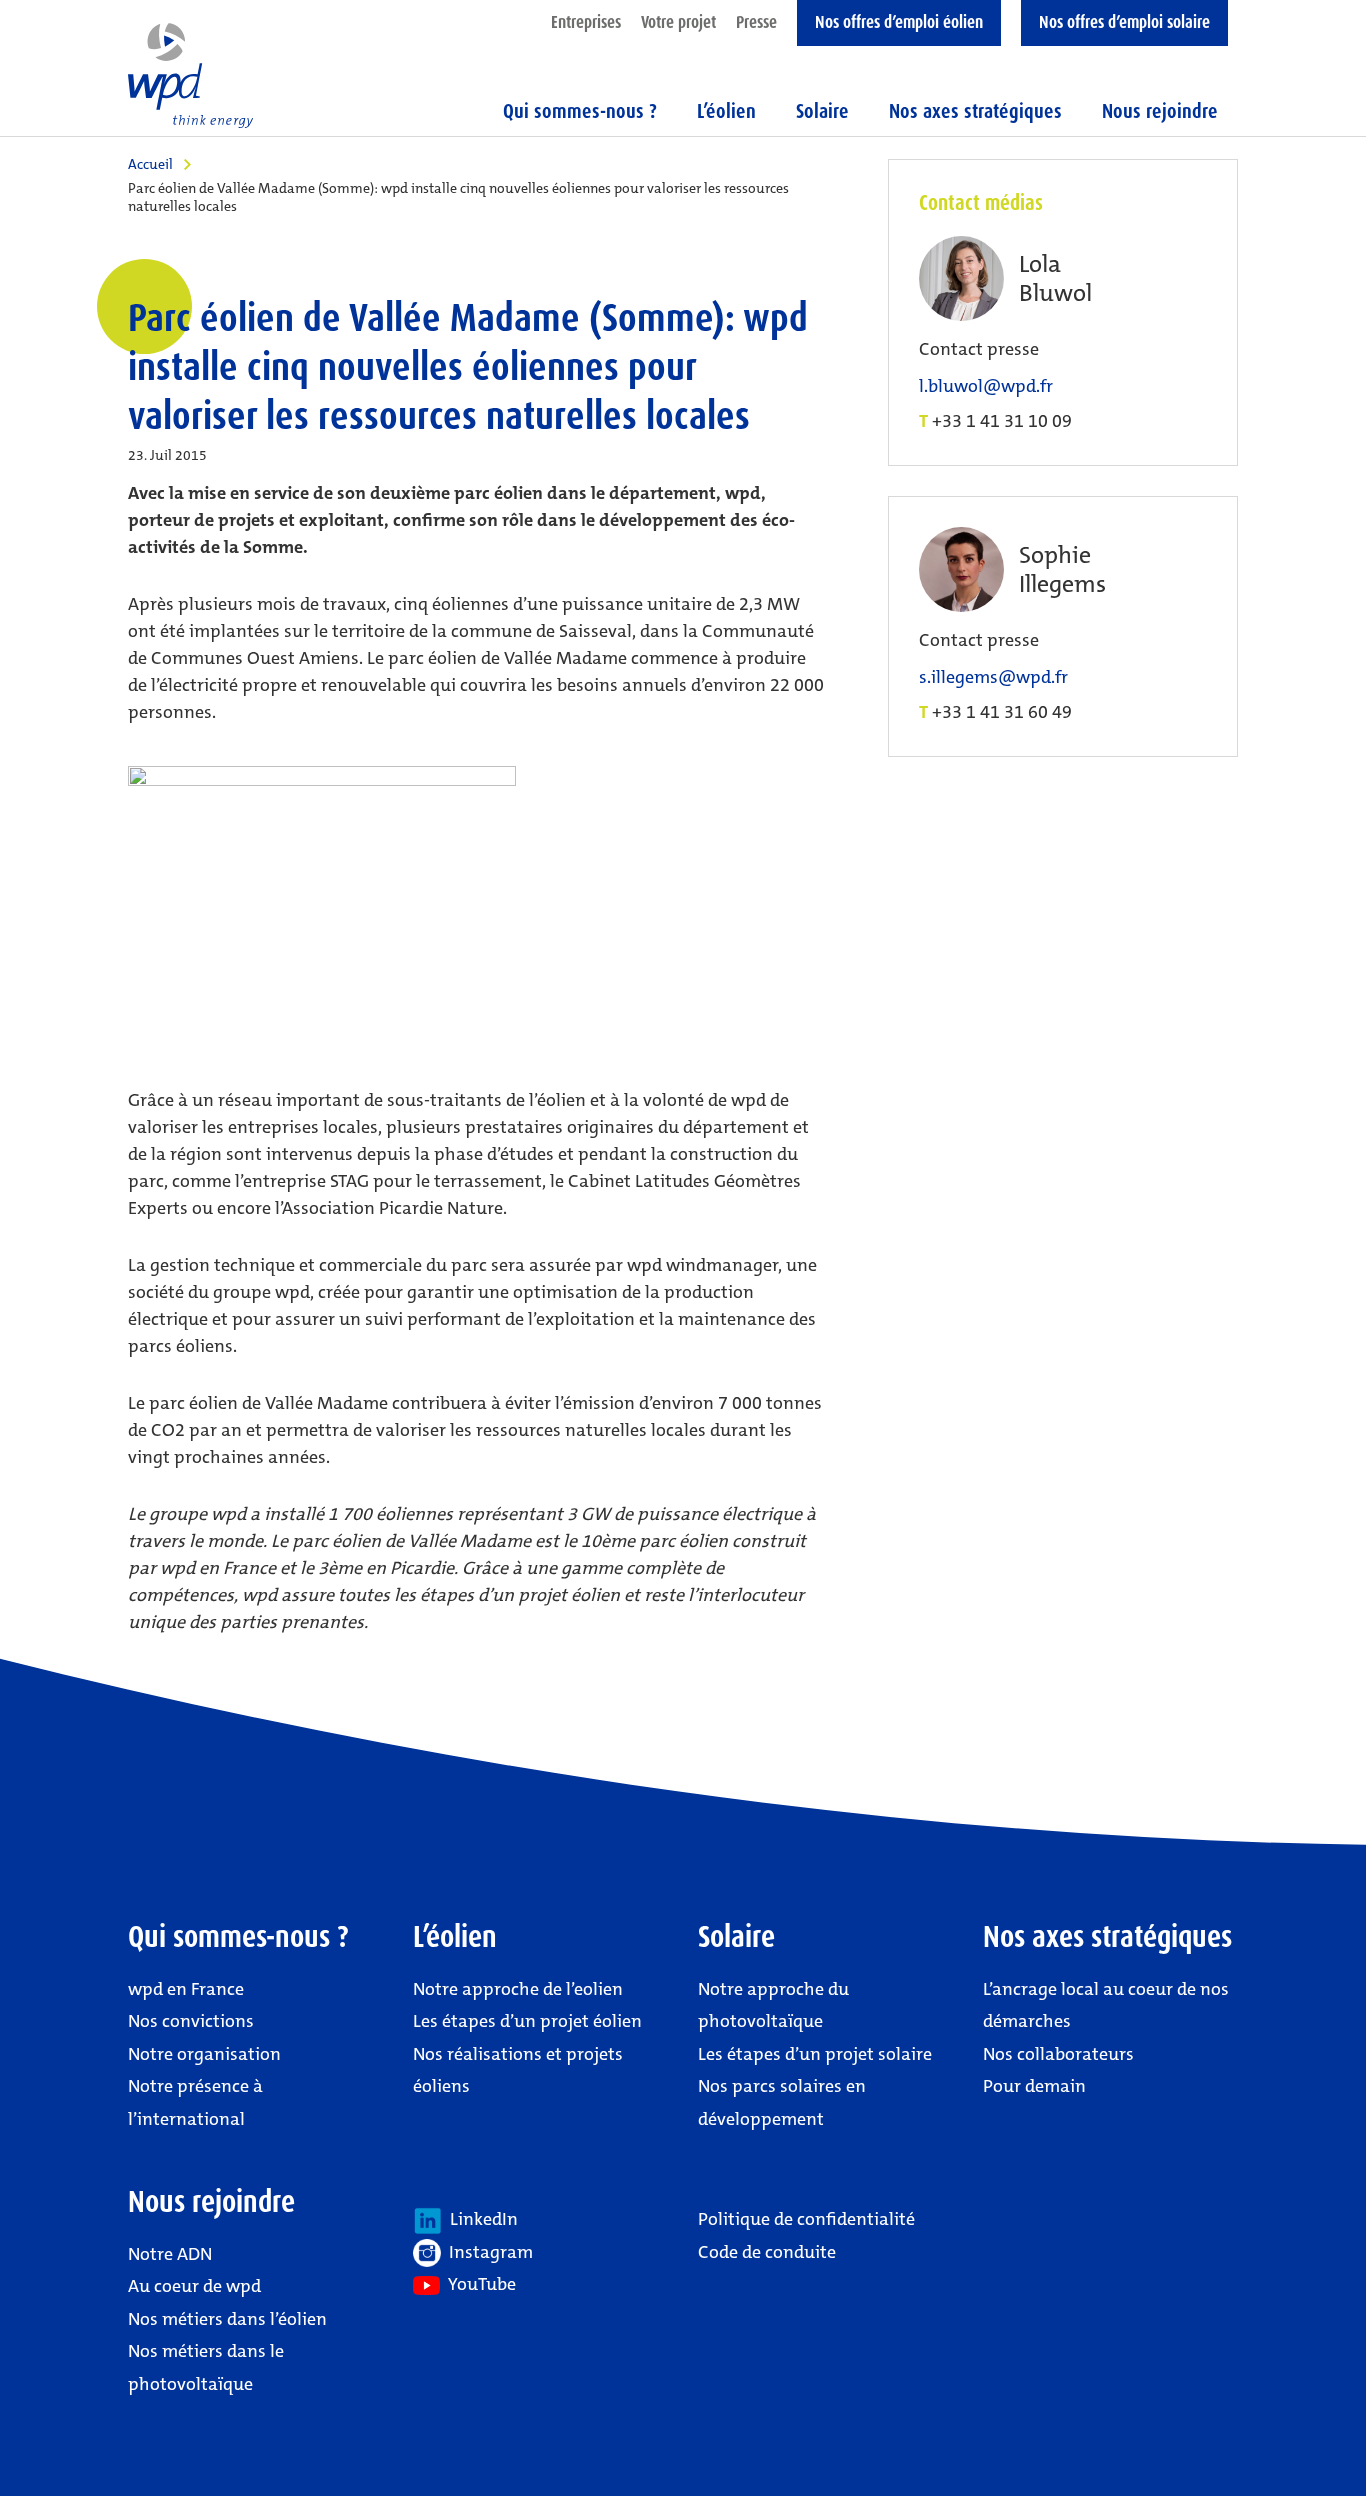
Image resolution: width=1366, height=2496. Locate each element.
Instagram (487, 2252)
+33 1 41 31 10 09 (1002, 421)
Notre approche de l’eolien (518, 1989)
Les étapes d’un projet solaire (815, 2054)
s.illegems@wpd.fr (993, 677)
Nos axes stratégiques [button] (975, 111)
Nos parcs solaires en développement (782, 2102)
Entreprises (586, 22)
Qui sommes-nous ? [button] (580, 111)
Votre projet (678, 22)
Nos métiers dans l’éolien (227, 2319)
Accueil (150, 164)
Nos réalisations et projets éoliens (518, 2070)
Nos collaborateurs (1058, 2054)
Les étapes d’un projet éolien (527, 2021)
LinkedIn (480, 2219)
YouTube (478, 2284)
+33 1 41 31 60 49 (1002, 712)
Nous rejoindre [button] (1160, 111)
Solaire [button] (822, 111)
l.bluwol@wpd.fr (986, 386)
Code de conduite (767, 2252)
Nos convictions (191, 2021)
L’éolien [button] (726, 111)
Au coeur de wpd (194, 2286)
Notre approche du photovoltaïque (773, 2005)
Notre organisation (204, 2054)
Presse (756, 22)
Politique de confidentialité (806, 2219)
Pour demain (1034, 2086)
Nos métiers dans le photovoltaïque (206, 2367)
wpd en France (186, 1989)
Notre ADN (170, 2254)
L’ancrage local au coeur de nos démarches (1106, 2005)
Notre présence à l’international (195, 2102)
